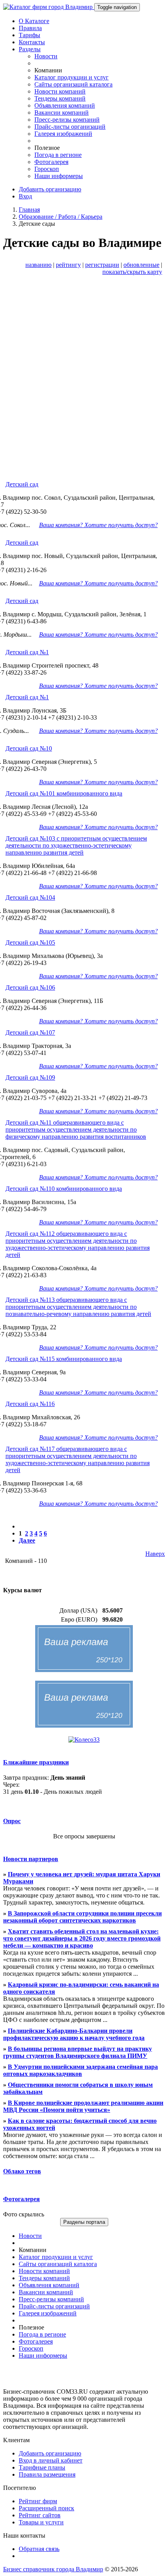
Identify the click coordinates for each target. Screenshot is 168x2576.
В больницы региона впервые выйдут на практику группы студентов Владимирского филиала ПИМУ (78, 2052)
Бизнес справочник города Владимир (53, 2569)
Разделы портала (84, 2222)
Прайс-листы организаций (70, 127)
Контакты (32, 42)
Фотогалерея (51, 162)
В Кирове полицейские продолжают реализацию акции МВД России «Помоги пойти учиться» (83, 2106)
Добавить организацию (50, 189)
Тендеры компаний (60, 98)
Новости (46, 56)
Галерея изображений (63, 134)
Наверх (155, 1554)
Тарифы (29, 35)
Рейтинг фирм (38, 2501)
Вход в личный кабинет (51, 2460)
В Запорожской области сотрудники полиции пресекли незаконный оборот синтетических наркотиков (82, 1917)
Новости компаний (60, 91)
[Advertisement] (84, 386)
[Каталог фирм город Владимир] (49, 7)
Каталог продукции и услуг (71, 77)
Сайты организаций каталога (73, 84)
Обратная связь (39, 2549)
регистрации (102, 265)
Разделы (30, 49)
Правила (30, 28)
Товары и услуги (41, 2522)
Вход (25, 196)
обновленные (141, 265)
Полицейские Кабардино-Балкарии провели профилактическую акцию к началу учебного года (74, 2034)
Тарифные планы (42, 2467)
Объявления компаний (65, 105)
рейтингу (68, 265)
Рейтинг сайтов (40, 2515)
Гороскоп (47, 169)
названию (38, 265)
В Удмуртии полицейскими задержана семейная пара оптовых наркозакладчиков (80, 2070)
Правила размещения (47, 2474)
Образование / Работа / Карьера (61, 217)
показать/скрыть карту (132, 272)
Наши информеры (59, 176)
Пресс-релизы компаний (67, 120)
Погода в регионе (58, 155)
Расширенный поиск (46, 2508)
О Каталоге (34, 21)
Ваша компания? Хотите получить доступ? (98, 525)
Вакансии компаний (62, 113)
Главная (29, 210)
